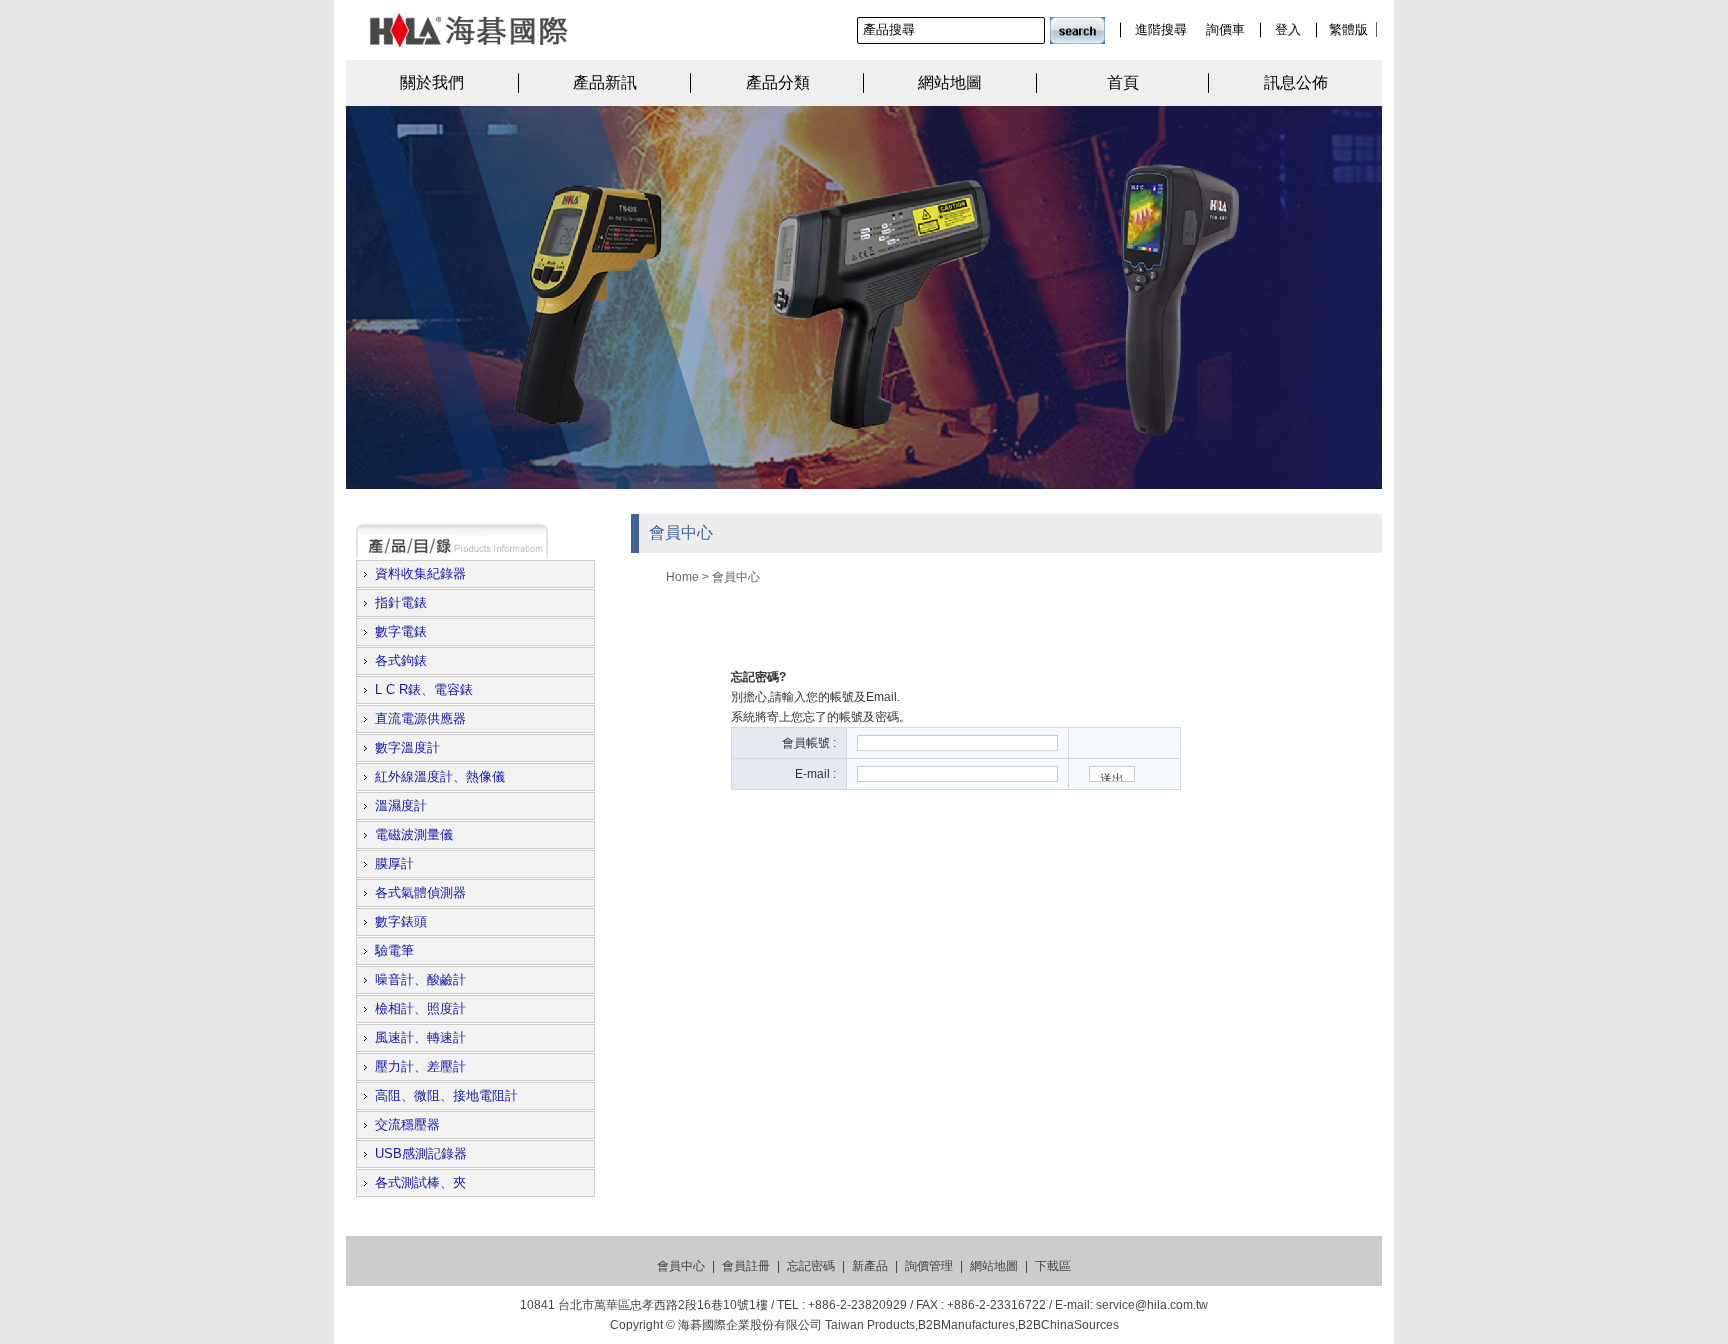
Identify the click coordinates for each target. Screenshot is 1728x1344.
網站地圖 (950, 82)
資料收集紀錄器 (420, 573)
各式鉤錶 (401, 660)
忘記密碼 (811, 1266)
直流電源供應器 (420, 718)
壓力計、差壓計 (420, 1066)
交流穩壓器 (407, 1124)
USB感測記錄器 (421, 1153)
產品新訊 (605, 82)
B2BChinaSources (1068, 1325)
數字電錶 (401, 631)
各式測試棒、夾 (420, 1182)
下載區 (1053, 1266)
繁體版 (1348, 29)
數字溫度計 (407, 747)
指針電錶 (401, 602)
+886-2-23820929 (857, 1305)
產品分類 (778, 82)
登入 (1288, 29)
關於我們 (432, 82)
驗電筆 (394, 950)
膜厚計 (394, 863)
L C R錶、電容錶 (424, 689)
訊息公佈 (1296, 82)
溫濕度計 (401, 805)
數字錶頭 (401, 921)
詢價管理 (929, 1266)
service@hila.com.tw (1152, 1305)
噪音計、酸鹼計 (420, 979)
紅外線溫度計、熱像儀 (440, 776)
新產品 (870, 1266)
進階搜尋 (1161, 29)
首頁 (1123, 82)
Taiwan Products (870, 1325)
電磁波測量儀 (414, 834)
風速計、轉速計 (420, 1037)
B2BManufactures (966, 1325)
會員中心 (736, 576)
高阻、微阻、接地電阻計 (446, 1095)
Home (682, 577)
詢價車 (1225, 29)
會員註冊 (746, 1266)
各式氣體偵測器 (420, 892)
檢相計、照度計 (420, 1008)
